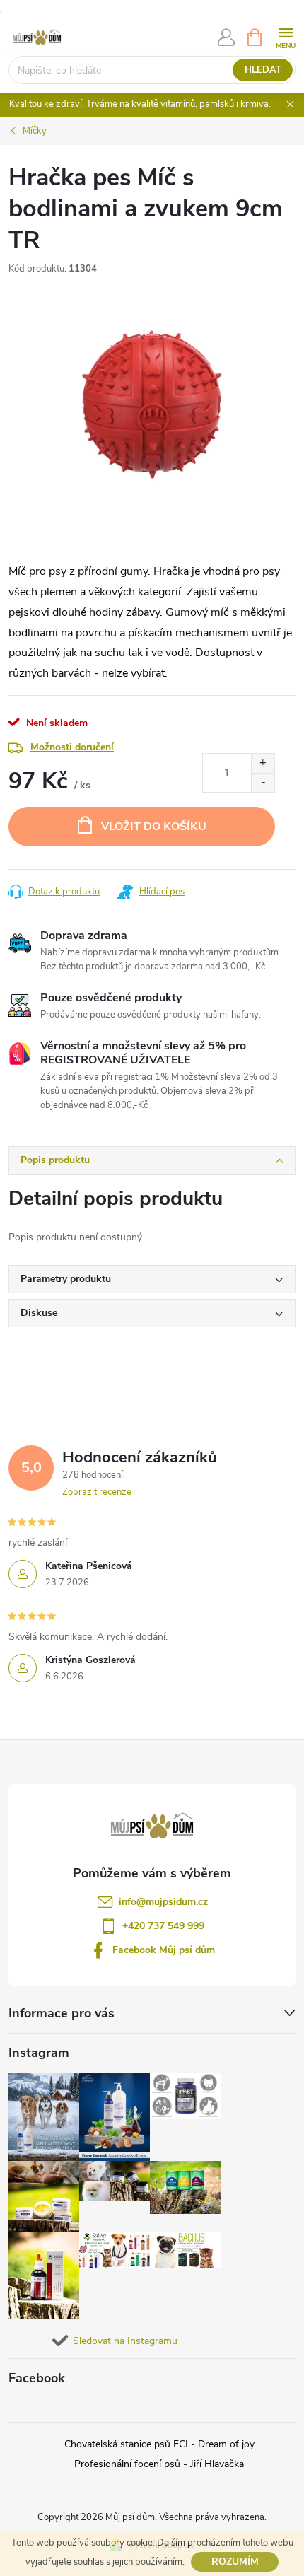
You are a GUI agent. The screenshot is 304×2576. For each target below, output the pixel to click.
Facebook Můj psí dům (164, 1950)
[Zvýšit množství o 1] (263, 763)
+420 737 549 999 (163, 1926)
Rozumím (235, 2562)
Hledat (263, 70)
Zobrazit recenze (97, 1492)
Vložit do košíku (154, 827)
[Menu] (285, 36)
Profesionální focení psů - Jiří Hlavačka (159, 2464)
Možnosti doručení (72, 747)
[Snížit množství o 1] (263, 782)
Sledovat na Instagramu (125, 2341)
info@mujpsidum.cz (163, 1902)
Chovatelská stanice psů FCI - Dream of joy (159, 2444)
